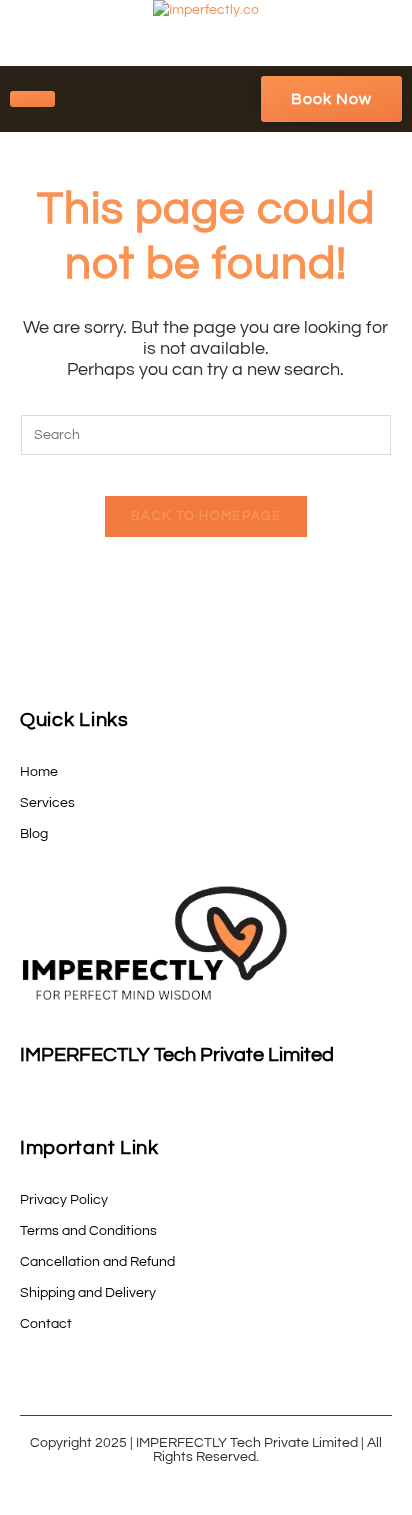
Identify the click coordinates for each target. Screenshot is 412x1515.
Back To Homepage (206, 516)
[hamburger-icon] (32, 99)
